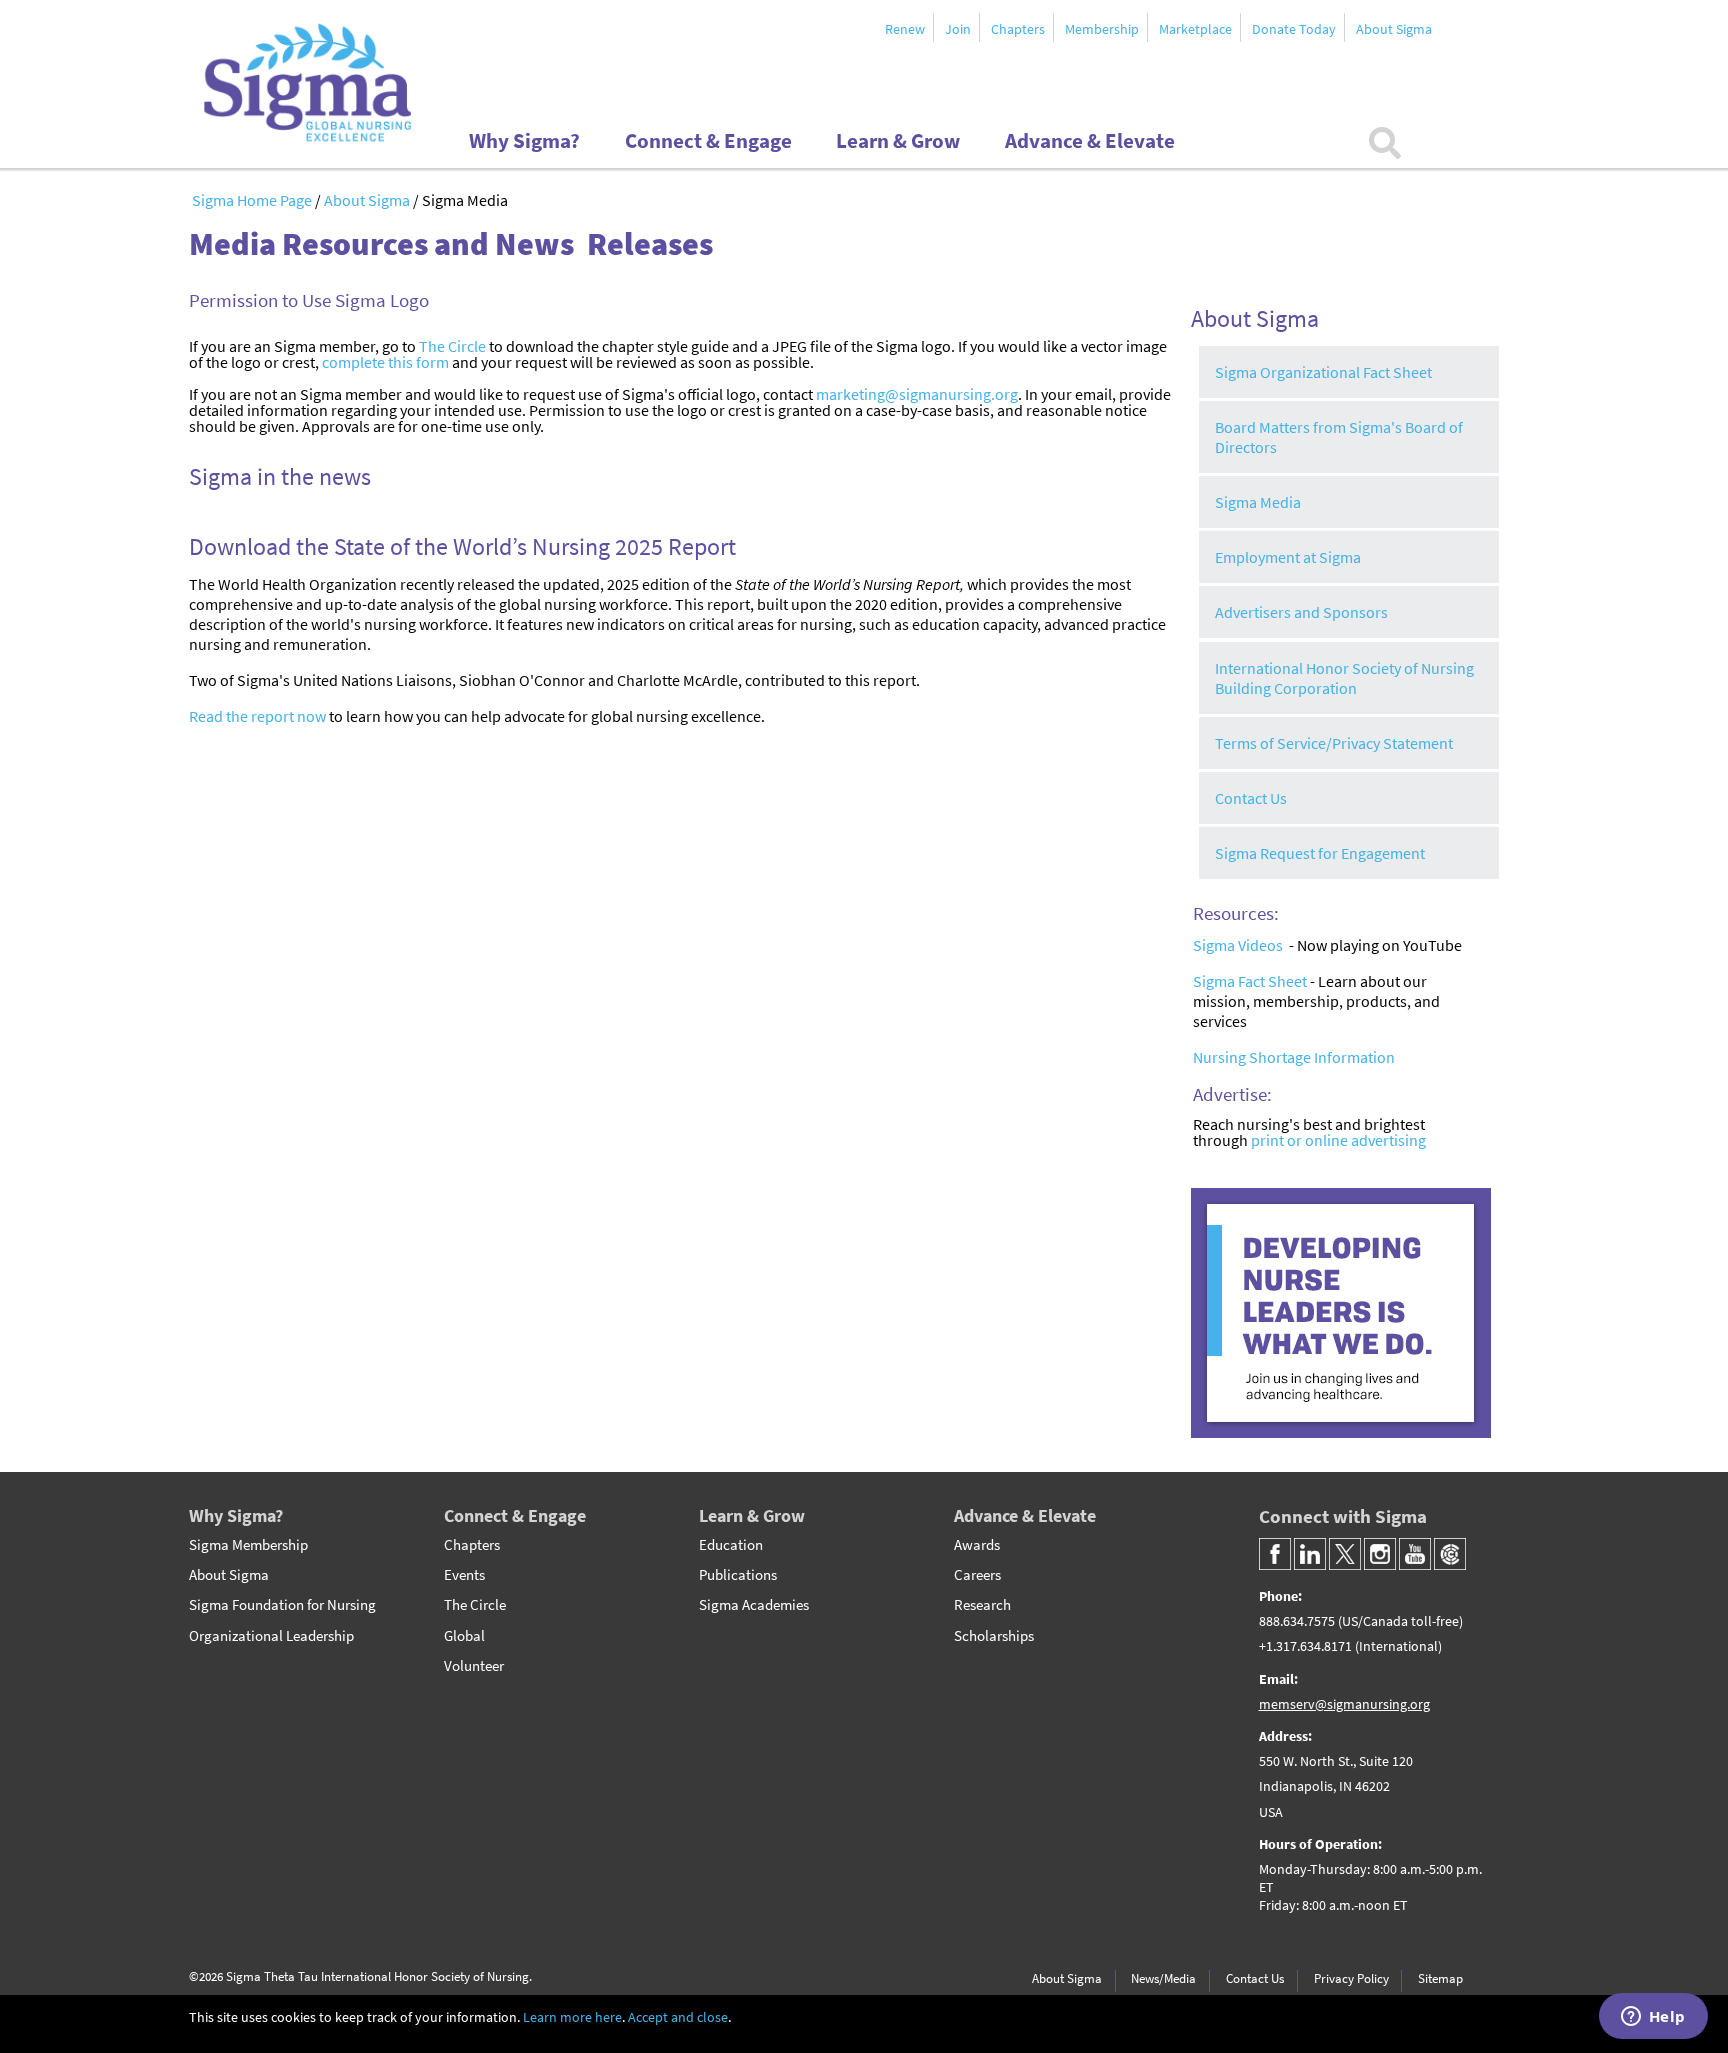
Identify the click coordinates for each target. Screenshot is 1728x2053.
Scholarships (994, 1636)
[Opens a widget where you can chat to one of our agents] (1653, 2018)
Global (464, 1636)
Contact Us (1251, 798)
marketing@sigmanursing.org (917, 394)
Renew (905, 29)
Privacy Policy (1351, 1978)
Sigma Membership (248, 1545)
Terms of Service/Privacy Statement (1334, 743)
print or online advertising (1338, 1140)
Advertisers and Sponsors (1301, 612)
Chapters (1018, 29)
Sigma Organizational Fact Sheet (1323, 372)
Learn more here (572, 2017)
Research (982, 1605)
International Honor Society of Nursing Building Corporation (1344, 678)
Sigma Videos (1238, 945)
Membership (1102, 29)
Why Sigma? (236, 1515)
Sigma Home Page (253, 200)
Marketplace (1195, 29)
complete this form (385, 362)
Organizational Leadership (271, 1636)
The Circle (452, 346)
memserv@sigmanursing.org (1344, 1704)
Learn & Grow (752, 1515)
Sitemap (1440, 1978)
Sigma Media (1258, 502)
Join (958, 29)
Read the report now (257, 716)
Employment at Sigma (1288, 557)
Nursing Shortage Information (1294, 1057)
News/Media (1163, 1978)
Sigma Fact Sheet (1250, 981)
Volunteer (474, 1666)
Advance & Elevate (1025, 1515)
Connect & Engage (515, 1515)
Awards (977, 1545)
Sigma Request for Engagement (1320, 853)
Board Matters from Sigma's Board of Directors (1339, 437)
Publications (738, 1575)
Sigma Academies (754, 1605)
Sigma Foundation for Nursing (282, 1605)
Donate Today (1294, 29)
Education (731, 1545)
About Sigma (1394, 29)
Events (464, 1575)
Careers (977, 1575)
